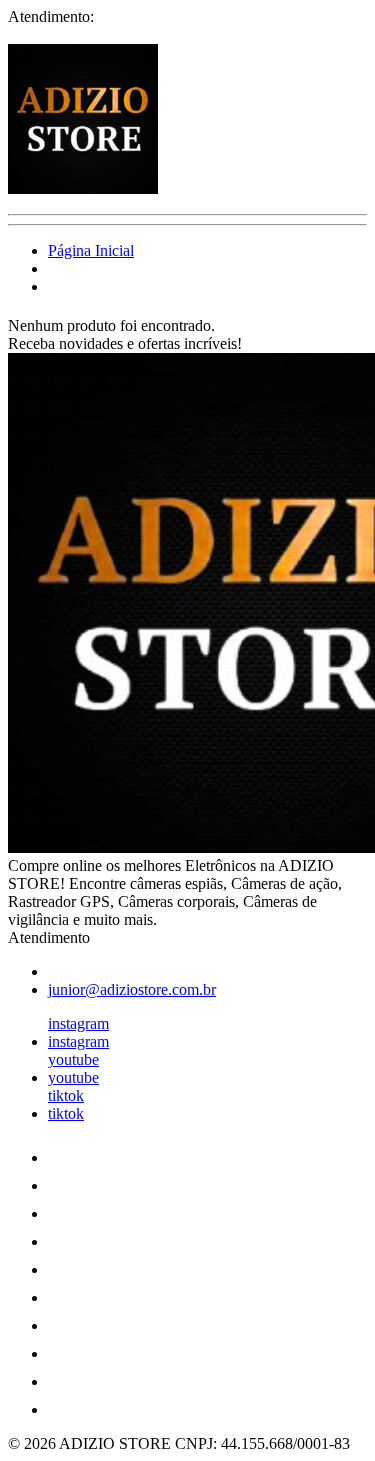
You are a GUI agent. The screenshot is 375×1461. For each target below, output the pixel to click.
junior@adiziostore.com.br (132, 989)
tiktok (66, 1095)
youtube (73, 1059)
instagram (78, 1023)
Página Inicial (91, 250)
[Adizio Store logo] (83, 188)
